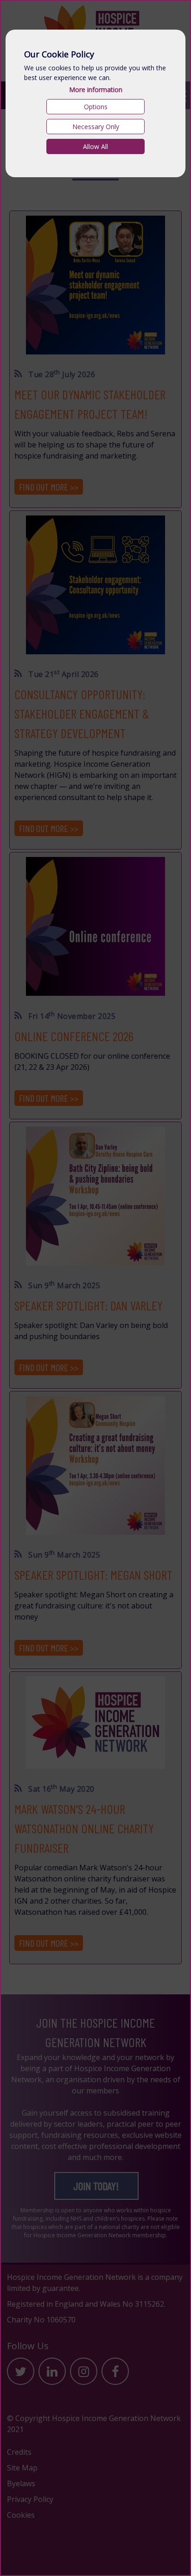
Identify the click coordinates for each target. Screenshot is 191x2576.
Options (96, 107)
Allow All (95, 146)
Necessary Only (96, 127)
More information (96, 90)
